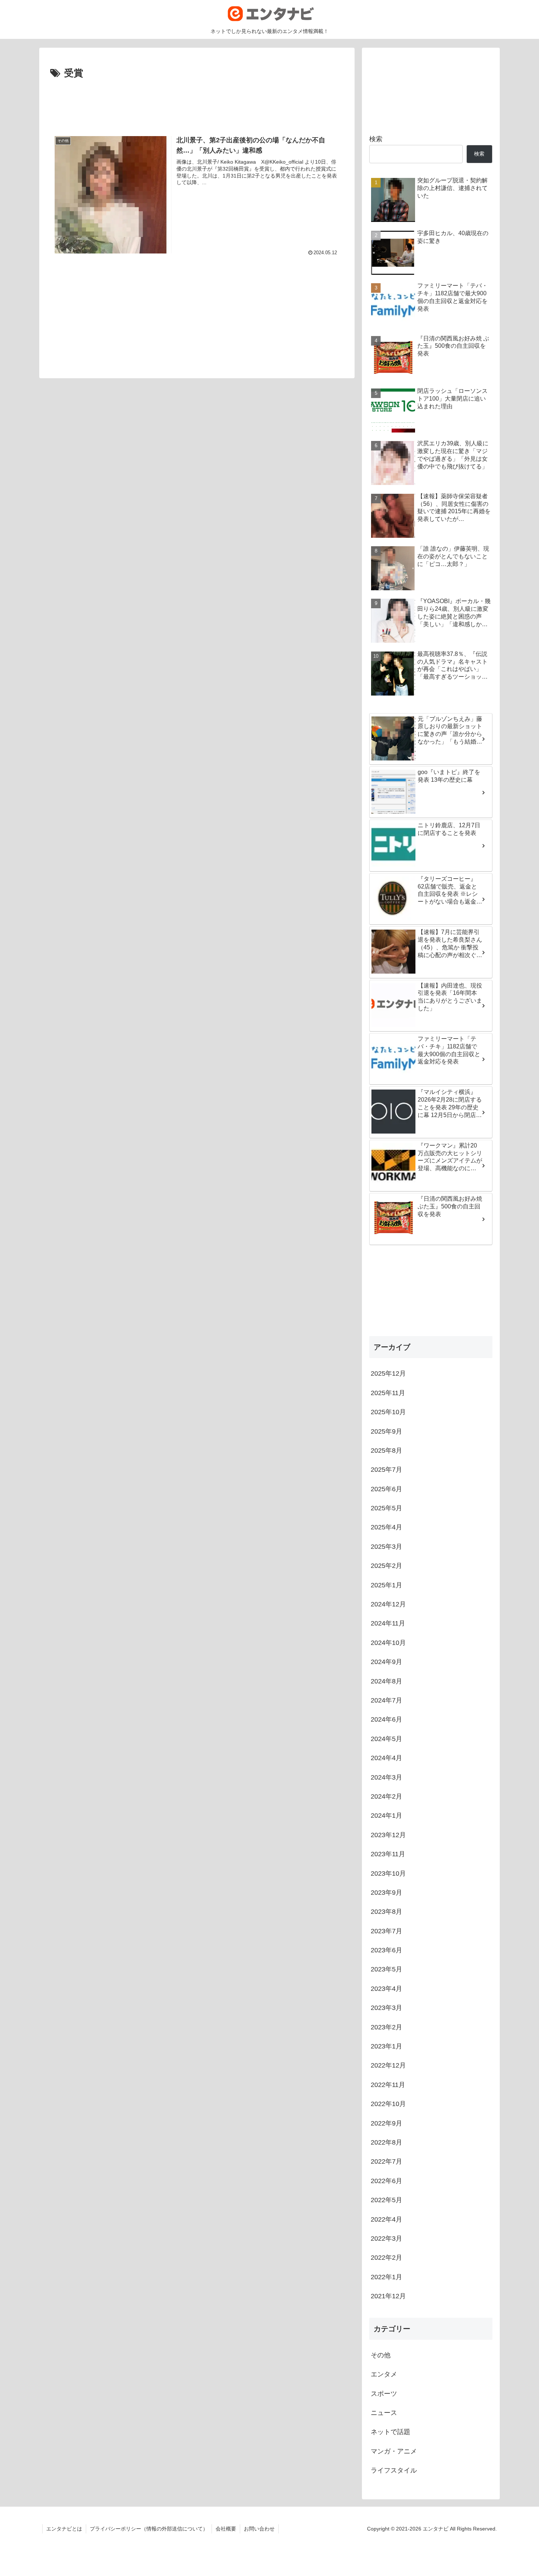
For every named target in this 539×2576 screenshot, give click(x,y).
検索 (376, 139)
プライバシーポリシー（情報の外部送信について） (149, 2529)
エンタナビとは (64, 2529)
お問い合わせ (259, 2529)
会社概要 (226, 2529)
